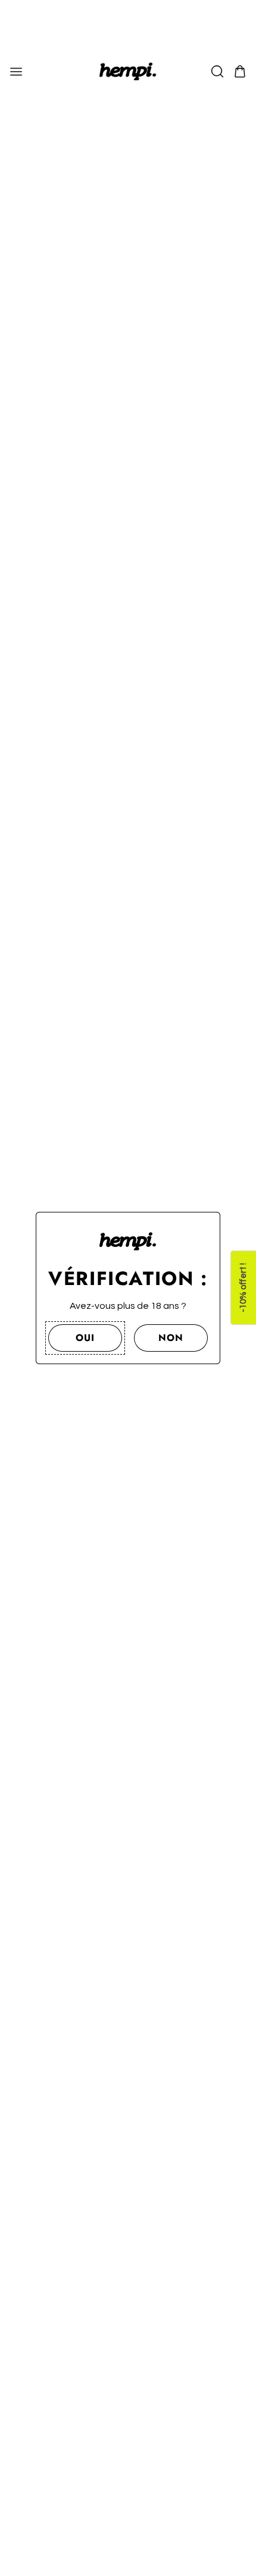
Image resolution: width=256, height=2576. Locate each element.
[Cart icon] (240, 71)
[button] (85, 1338)
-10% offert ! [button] (243, 1288)
